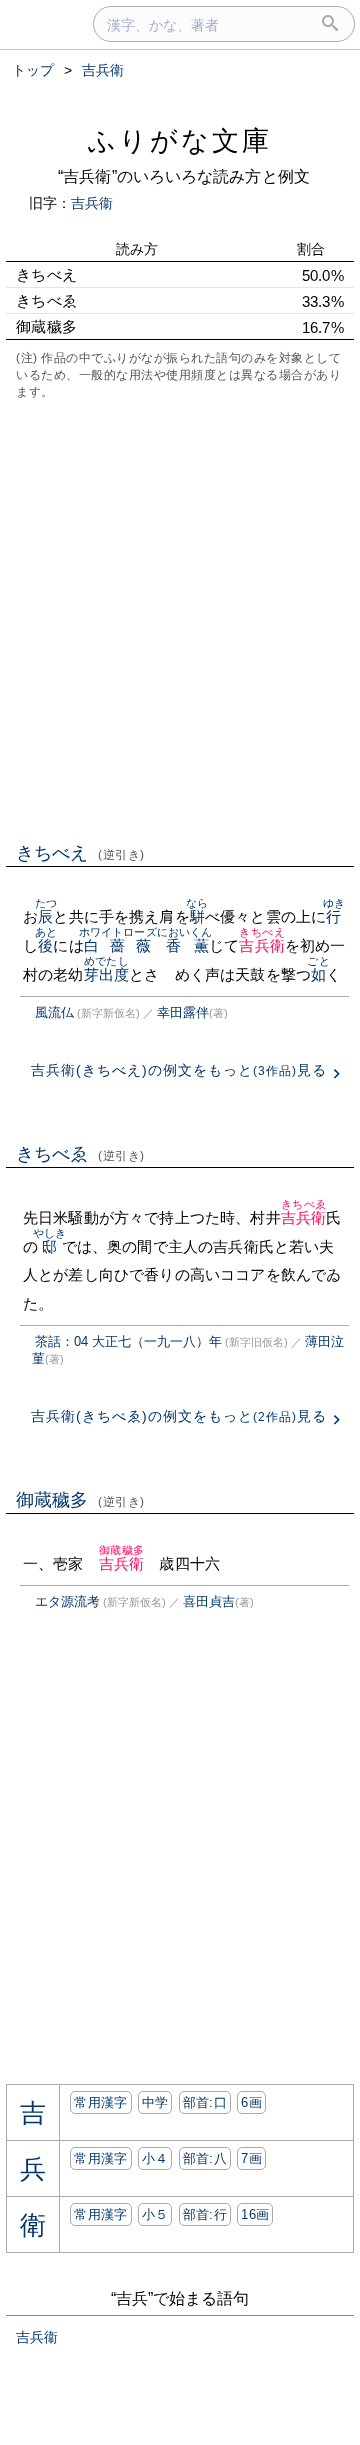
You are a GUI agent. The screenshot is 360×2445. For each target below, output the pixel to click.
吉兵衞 (92, 203)
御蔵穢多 (80, 1500)
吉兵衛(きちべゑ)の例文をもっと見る (179, 1416)
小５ (155, 2214)
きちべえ (80, 853)
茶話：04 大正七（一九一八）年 (128, 1341)
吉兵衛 (261, 945)
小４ (155, 2158)
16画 (255, 2214)
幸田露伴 (183, 1012)
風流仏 (54, 1012)
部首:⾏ (205, 2214)
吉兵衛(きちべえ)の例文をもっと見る (179, 1070)
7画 (251, 2158)
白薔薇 (118, 945)
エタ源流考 (67, 1601)
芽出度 (106, 974)
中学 (155, 2102)
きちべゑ (80, 1154)
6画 (251, 2102)
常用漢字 (100, 2102)
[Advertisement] (180, 619)
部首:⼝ (205, 2102)
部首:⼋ (205, 2158)
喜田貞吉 (209, 1601)
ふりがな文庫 (180, 140)
